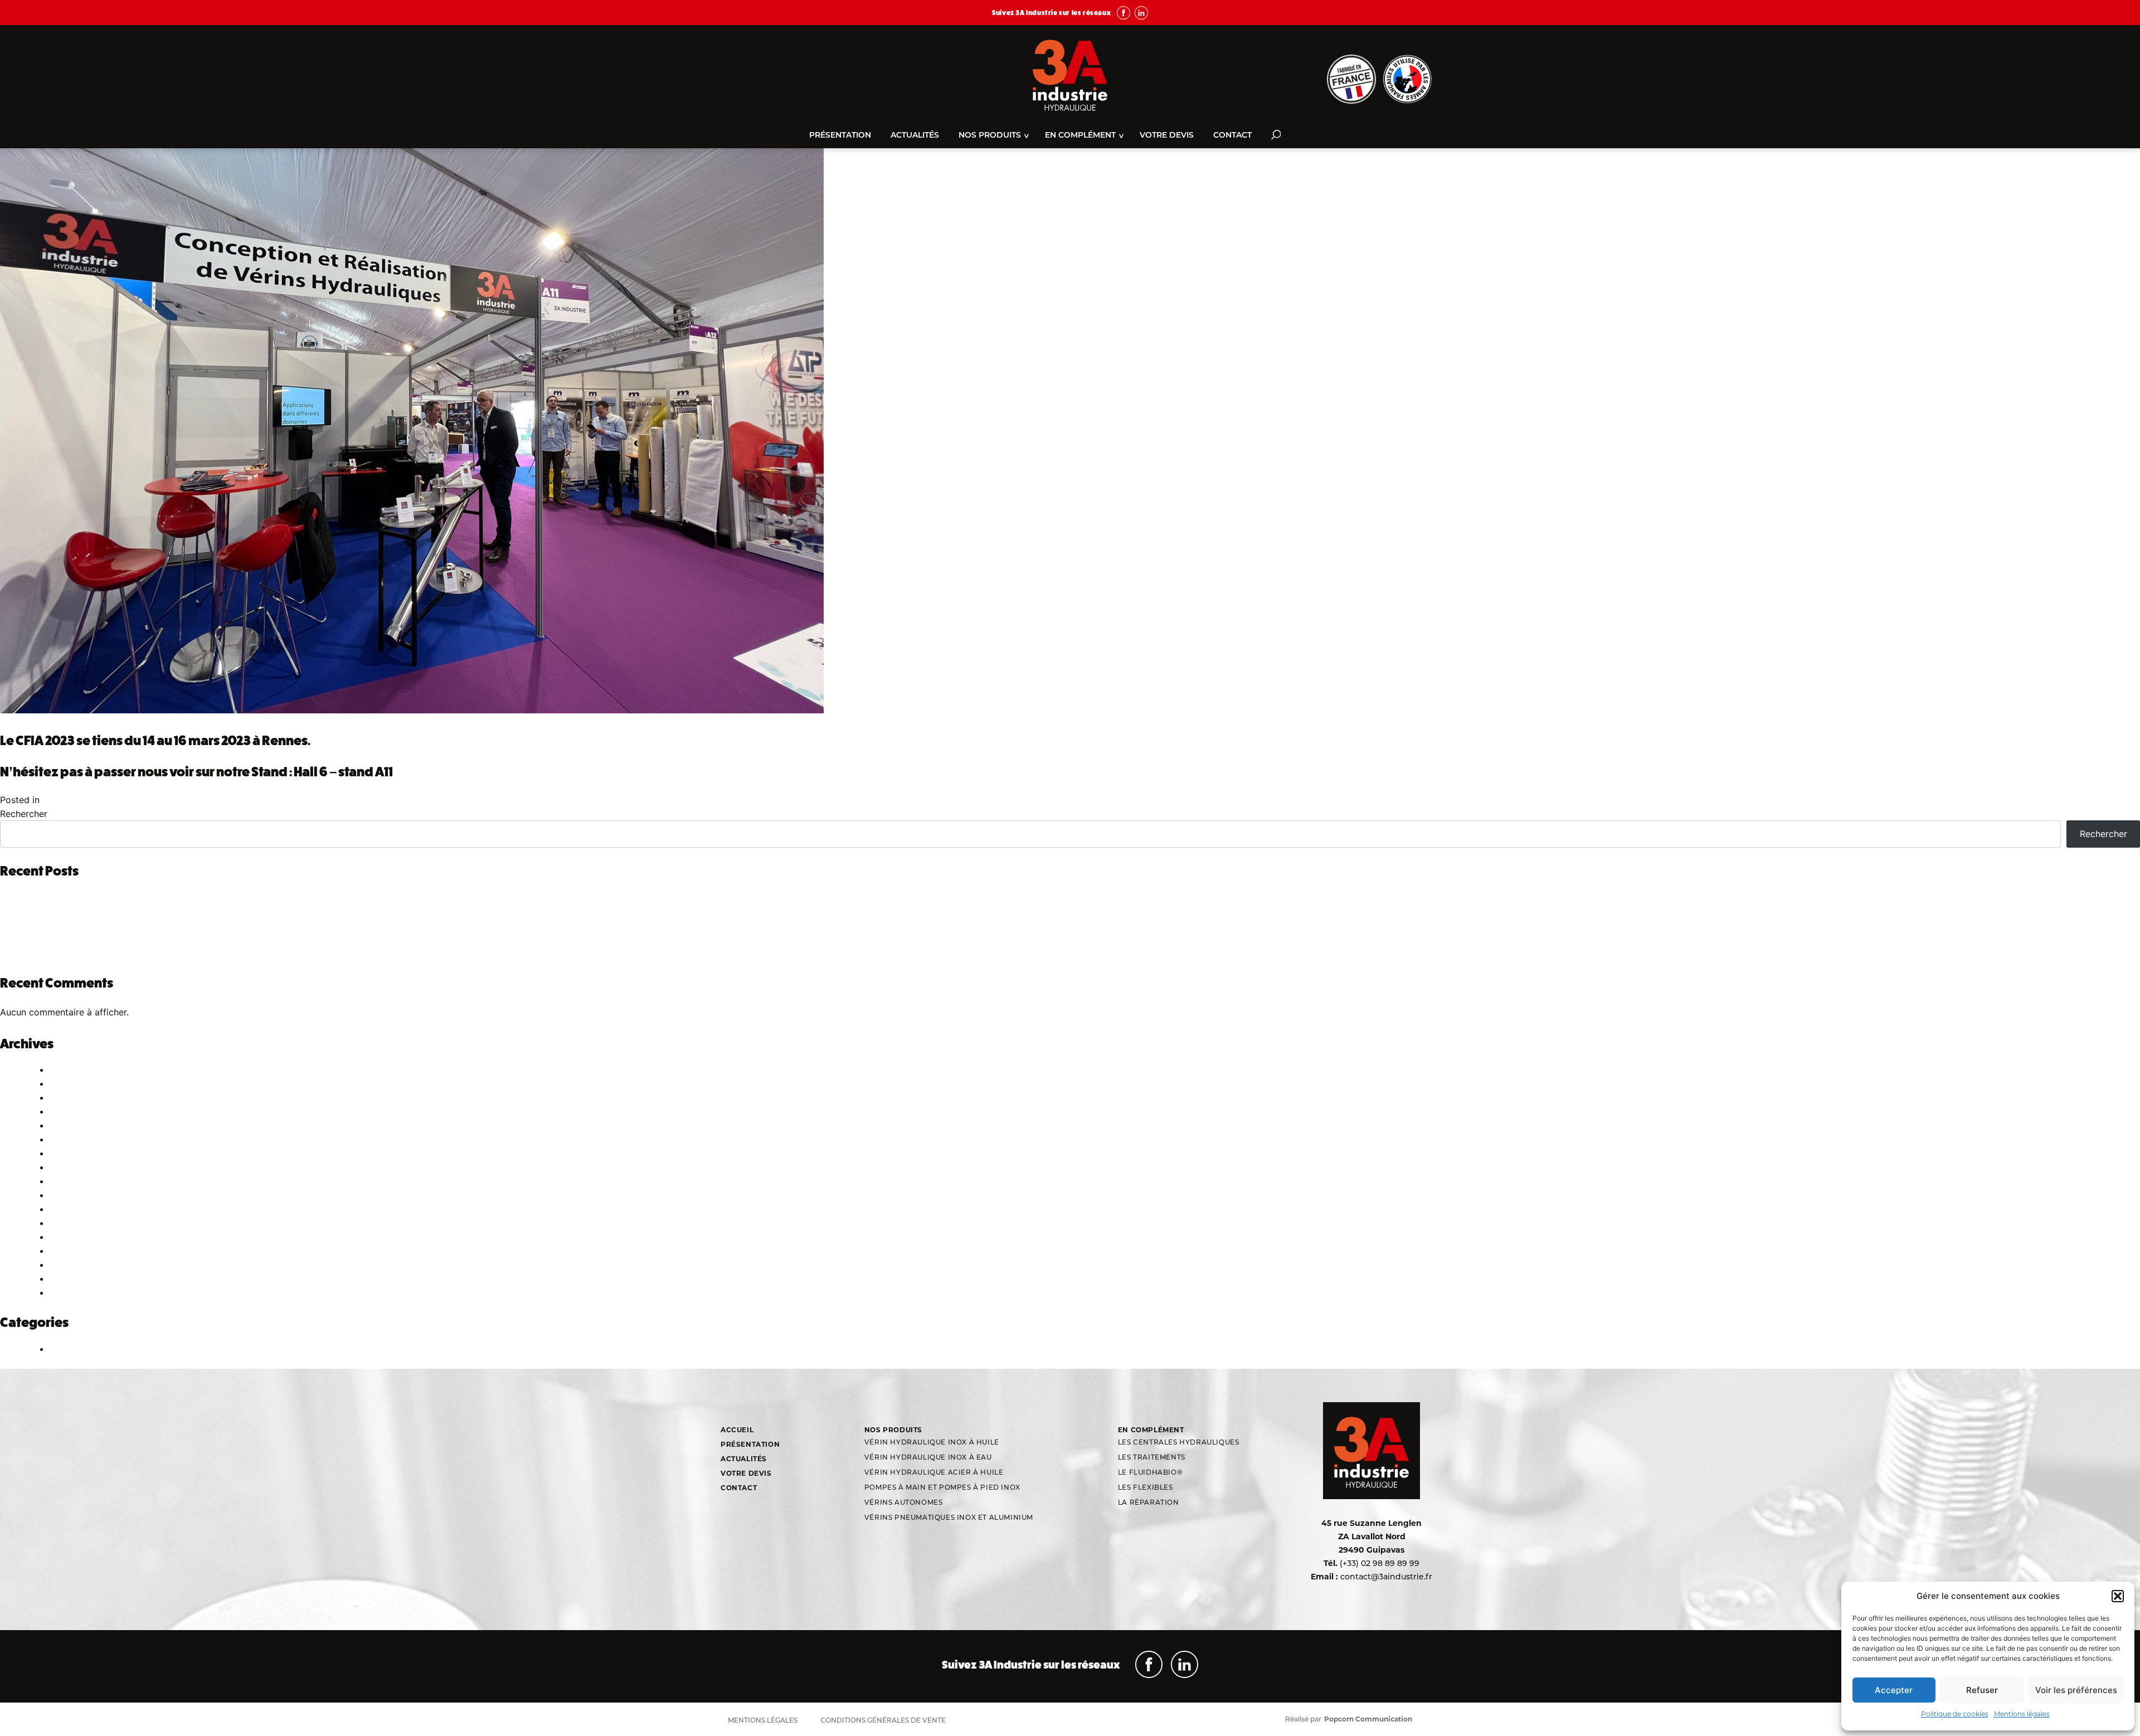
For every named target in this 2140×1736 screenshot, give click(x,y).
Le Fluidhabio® (1150, 1473)
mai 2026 (67, 1084)
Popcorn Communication (1368, 1719)
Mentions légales (2022, 1714)
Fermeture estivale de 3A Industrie (94, 898)
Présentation (840, 136)
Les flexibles (1146, 1488)
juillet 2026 (70, 1070)
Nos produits (990, 136)
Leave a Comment (150, 800)
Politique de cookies (1955, 1714)
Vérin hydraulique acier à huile (934, 1473)
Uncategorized (76, 800)
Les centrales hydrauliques (1179, 1443)
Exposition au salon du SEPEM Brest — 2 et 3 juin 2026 (134, 926)
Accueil (737, 1430)
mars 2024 (70, 1237)
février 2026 (72, 1098)
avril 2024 (68, 1223)
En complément (1080, 136)
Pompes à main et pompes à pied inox (942, 1488)
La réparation (1149, 1503)
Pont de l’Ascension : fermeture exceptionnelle (119, 912)
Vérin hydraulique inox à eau (928, 1458)
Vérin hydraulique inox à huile (932, 1443)
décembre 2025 (79, 1112)
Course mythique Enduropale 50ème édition (113, 954)
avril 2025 (68, 1154)
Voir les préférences (2076, 1690)
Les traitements (1152, 1458)
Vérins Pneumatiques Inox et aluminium (949, 1518)
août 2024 (69, 1195)
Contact (1232, 136)
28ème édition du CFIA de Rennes (93, 940)
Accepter (1894, 1690)
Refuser (1982, 1690)
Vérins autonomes (904, 1503)
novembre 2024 (80, 1181)
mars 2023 (69, 1279)
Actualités (915, 136)
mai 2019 (66, 1293)
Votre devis (1167, 136)
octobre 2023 (75, 1265)
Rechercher (24, 814)
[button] (2118, 1596)
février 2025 (72, 1168)
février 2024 (72, 1251)
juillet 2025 (70, 1126)
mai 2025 (67, 1140)
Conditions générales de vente (883, 1721)
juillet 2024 (70, 1209)
